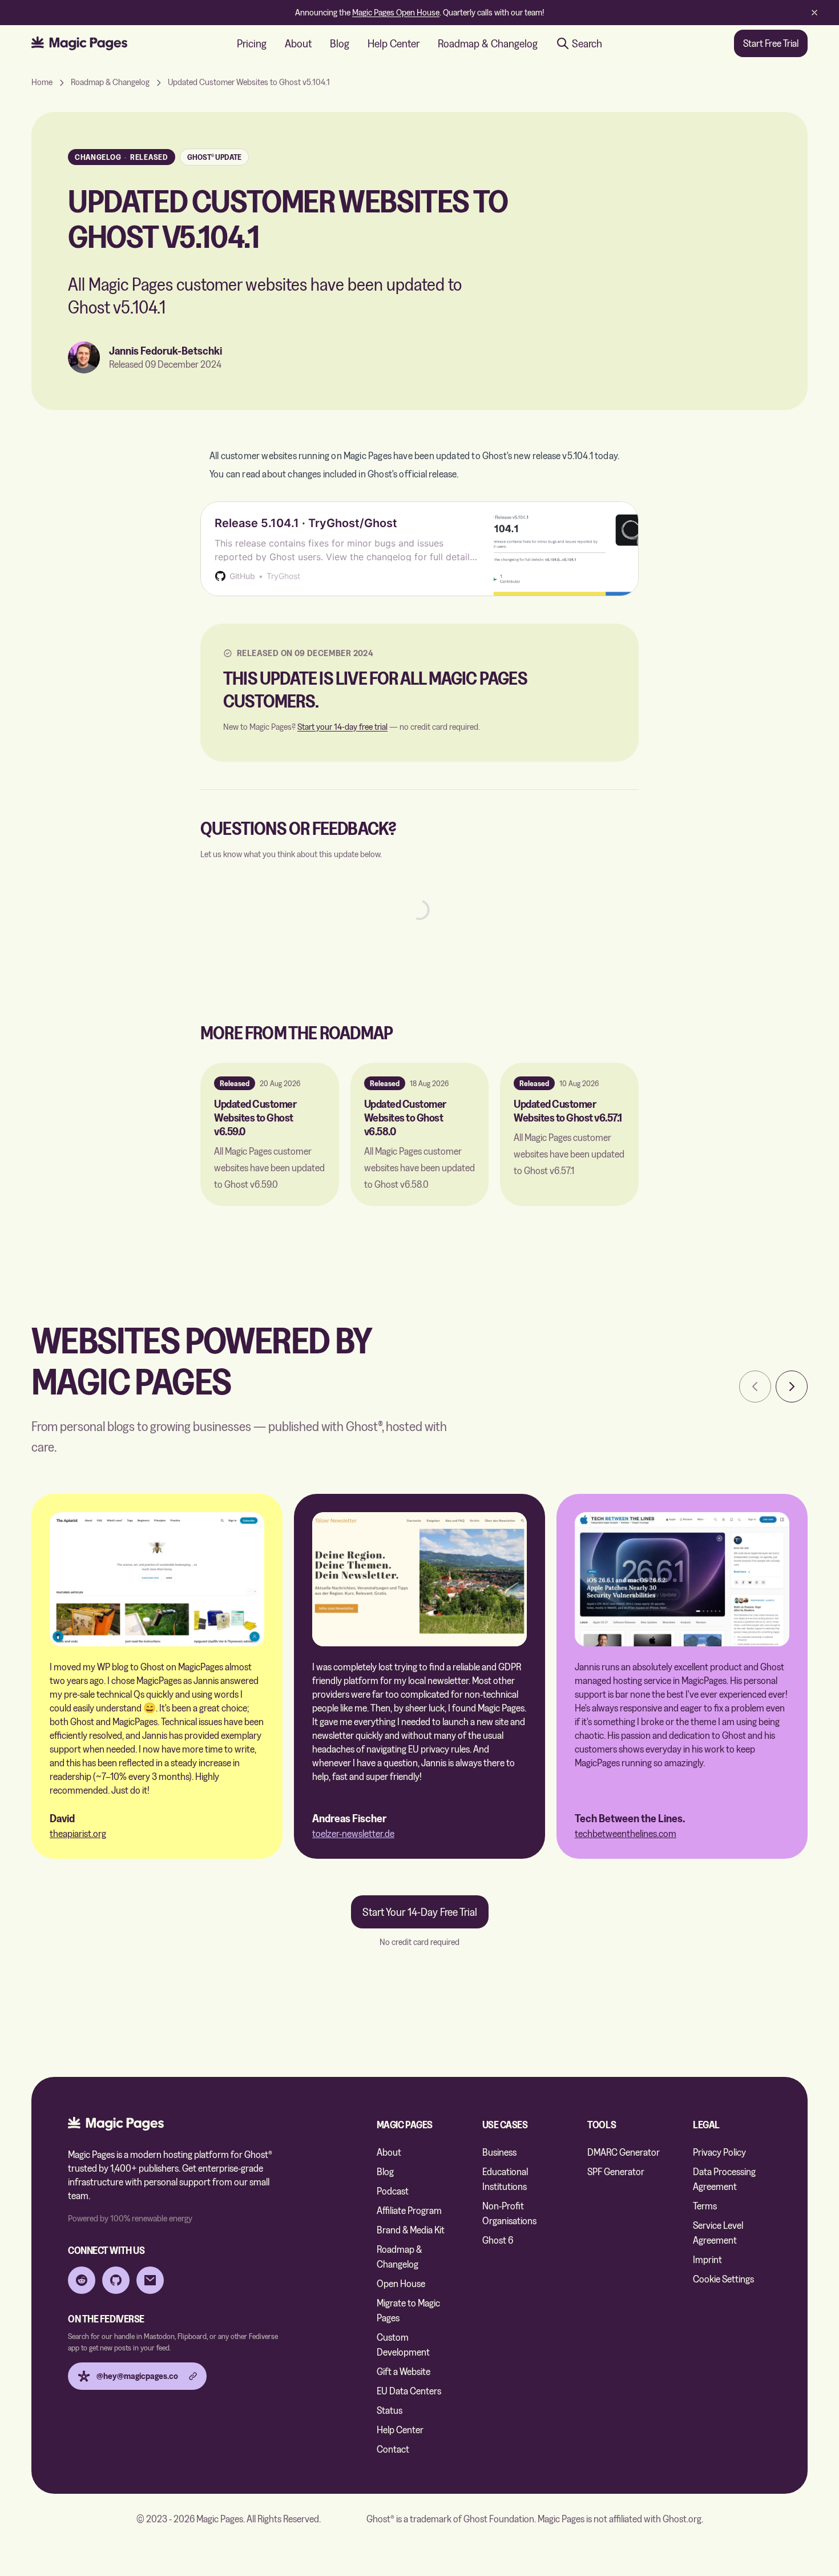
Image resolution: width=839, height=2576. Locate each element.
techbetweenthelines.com (626, 1833)
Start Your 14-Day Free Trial (420, 1912)
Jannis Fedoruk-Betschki (166, 351)
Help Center (394, 43)
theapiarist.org (78, 1833)
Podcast (393, 2191)
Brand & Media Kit (411, 2230)
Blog (340, 43)
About (298, 43)
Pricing (252, 43)
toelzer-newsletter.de (353, 1833)
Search (587, 43)
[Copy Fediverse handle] (193, 2376)
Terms (705, 2206)
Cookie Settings (723, 2279)
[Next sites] (792, 1387)
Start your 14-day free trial (342, 727)
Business (499, 2152)
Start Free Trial (771, 43)
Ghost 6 (498, 2240)
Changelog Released (122, 157)
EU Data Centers (409, 2391)
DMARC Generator (624, 2152)
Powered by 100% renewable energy (130, 2218)
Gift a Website (404, 2371)
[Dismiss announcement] (814, 13)
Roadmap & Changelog (488, 43)
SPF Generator (616, 2171)
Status (390, 2410)
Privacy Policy (719, 2152)
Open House (401, 2283)
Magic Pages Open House (396, 12)
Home (42, 82)
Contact (393, 2449)
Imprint (707, 2259)
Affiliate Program (409, 2210)
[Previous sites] (755, 1387)
